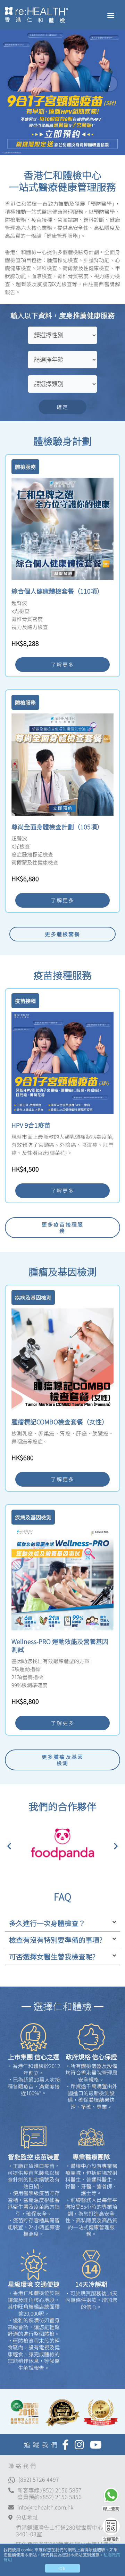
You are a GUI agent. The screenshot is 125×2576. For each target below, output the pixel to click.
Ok (62, 2568)
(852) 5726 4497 (39, 2479)
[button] (111, 15)
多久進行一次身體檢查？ (47, 1923)
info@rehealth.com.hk (45, 2507)
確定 (62, 407)
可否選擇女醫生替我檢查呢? (52, 1956)
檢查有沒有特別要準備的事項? (56, 1940)
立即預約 (111, 2539)
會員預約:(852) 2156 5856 (49, 2497)
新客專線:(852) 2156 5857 (49, 2490)
